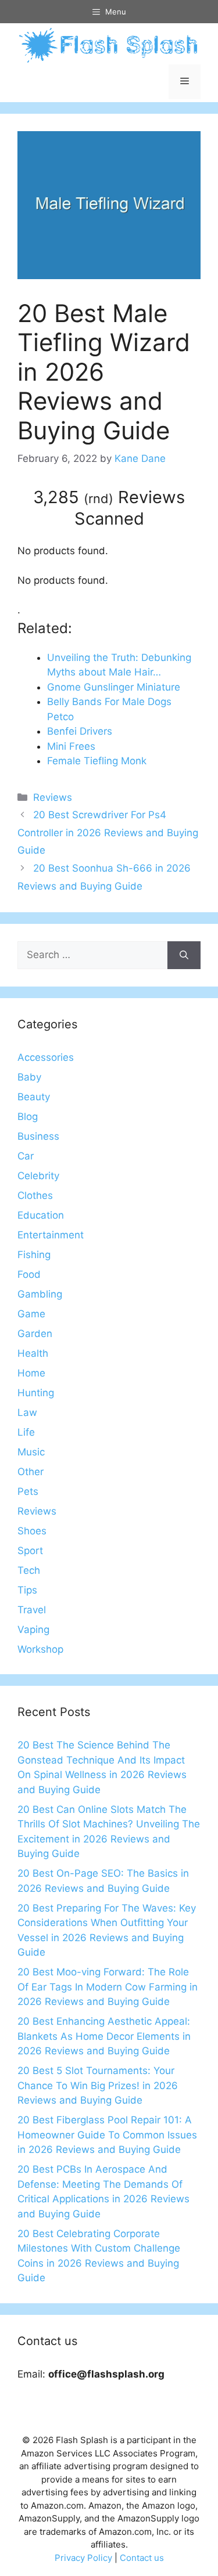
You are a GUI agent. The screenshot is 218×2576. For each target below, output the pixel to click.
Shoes (32, 1531)
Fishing (34, 1255)
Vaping (33, 1630)
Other (31, 1472)
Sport (30, 1551)
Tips (27, 1590)
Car (26, 1156)
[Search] (184, 955)
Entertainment (51, 1235)
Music (31, 1452)
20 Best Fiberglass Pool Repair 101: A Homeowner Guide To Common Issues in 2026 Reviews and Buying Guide (107, 2135)
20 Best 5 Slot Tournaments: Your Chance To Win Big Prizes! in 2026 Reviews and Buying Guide (98, 2085)
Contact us (142, 2558)
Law (27, 1412)
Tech (29, 1570)
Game (31, 1314)
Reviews (53, 797)
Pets (28, 1491)
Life (26, 1432)
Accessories (46, 1057)
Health (33, 1353)
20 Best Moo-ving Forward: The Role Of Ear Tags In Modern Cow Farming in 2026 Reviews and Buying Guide (108, 1987)
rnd (99, 498)
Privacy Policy (83, 2558)
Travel (32, 1610)
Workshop (40, 1649)
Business (38, 1136)
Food (29, 1274)
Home (31, 1373)
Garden (35, 1334)
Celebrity (38, 1176)
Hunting (36, 1393)
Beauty (34, 1097)
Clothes (35, 1195)
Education (41, 1215)
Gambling (40, 1294)
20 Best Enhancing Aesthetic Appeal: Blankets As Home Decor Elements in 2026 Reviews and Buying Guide (104, 2036)
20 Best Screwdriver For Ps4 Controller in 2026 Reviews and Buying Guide (108, 832)
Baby (29, 1077)
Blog (28, 1117)
